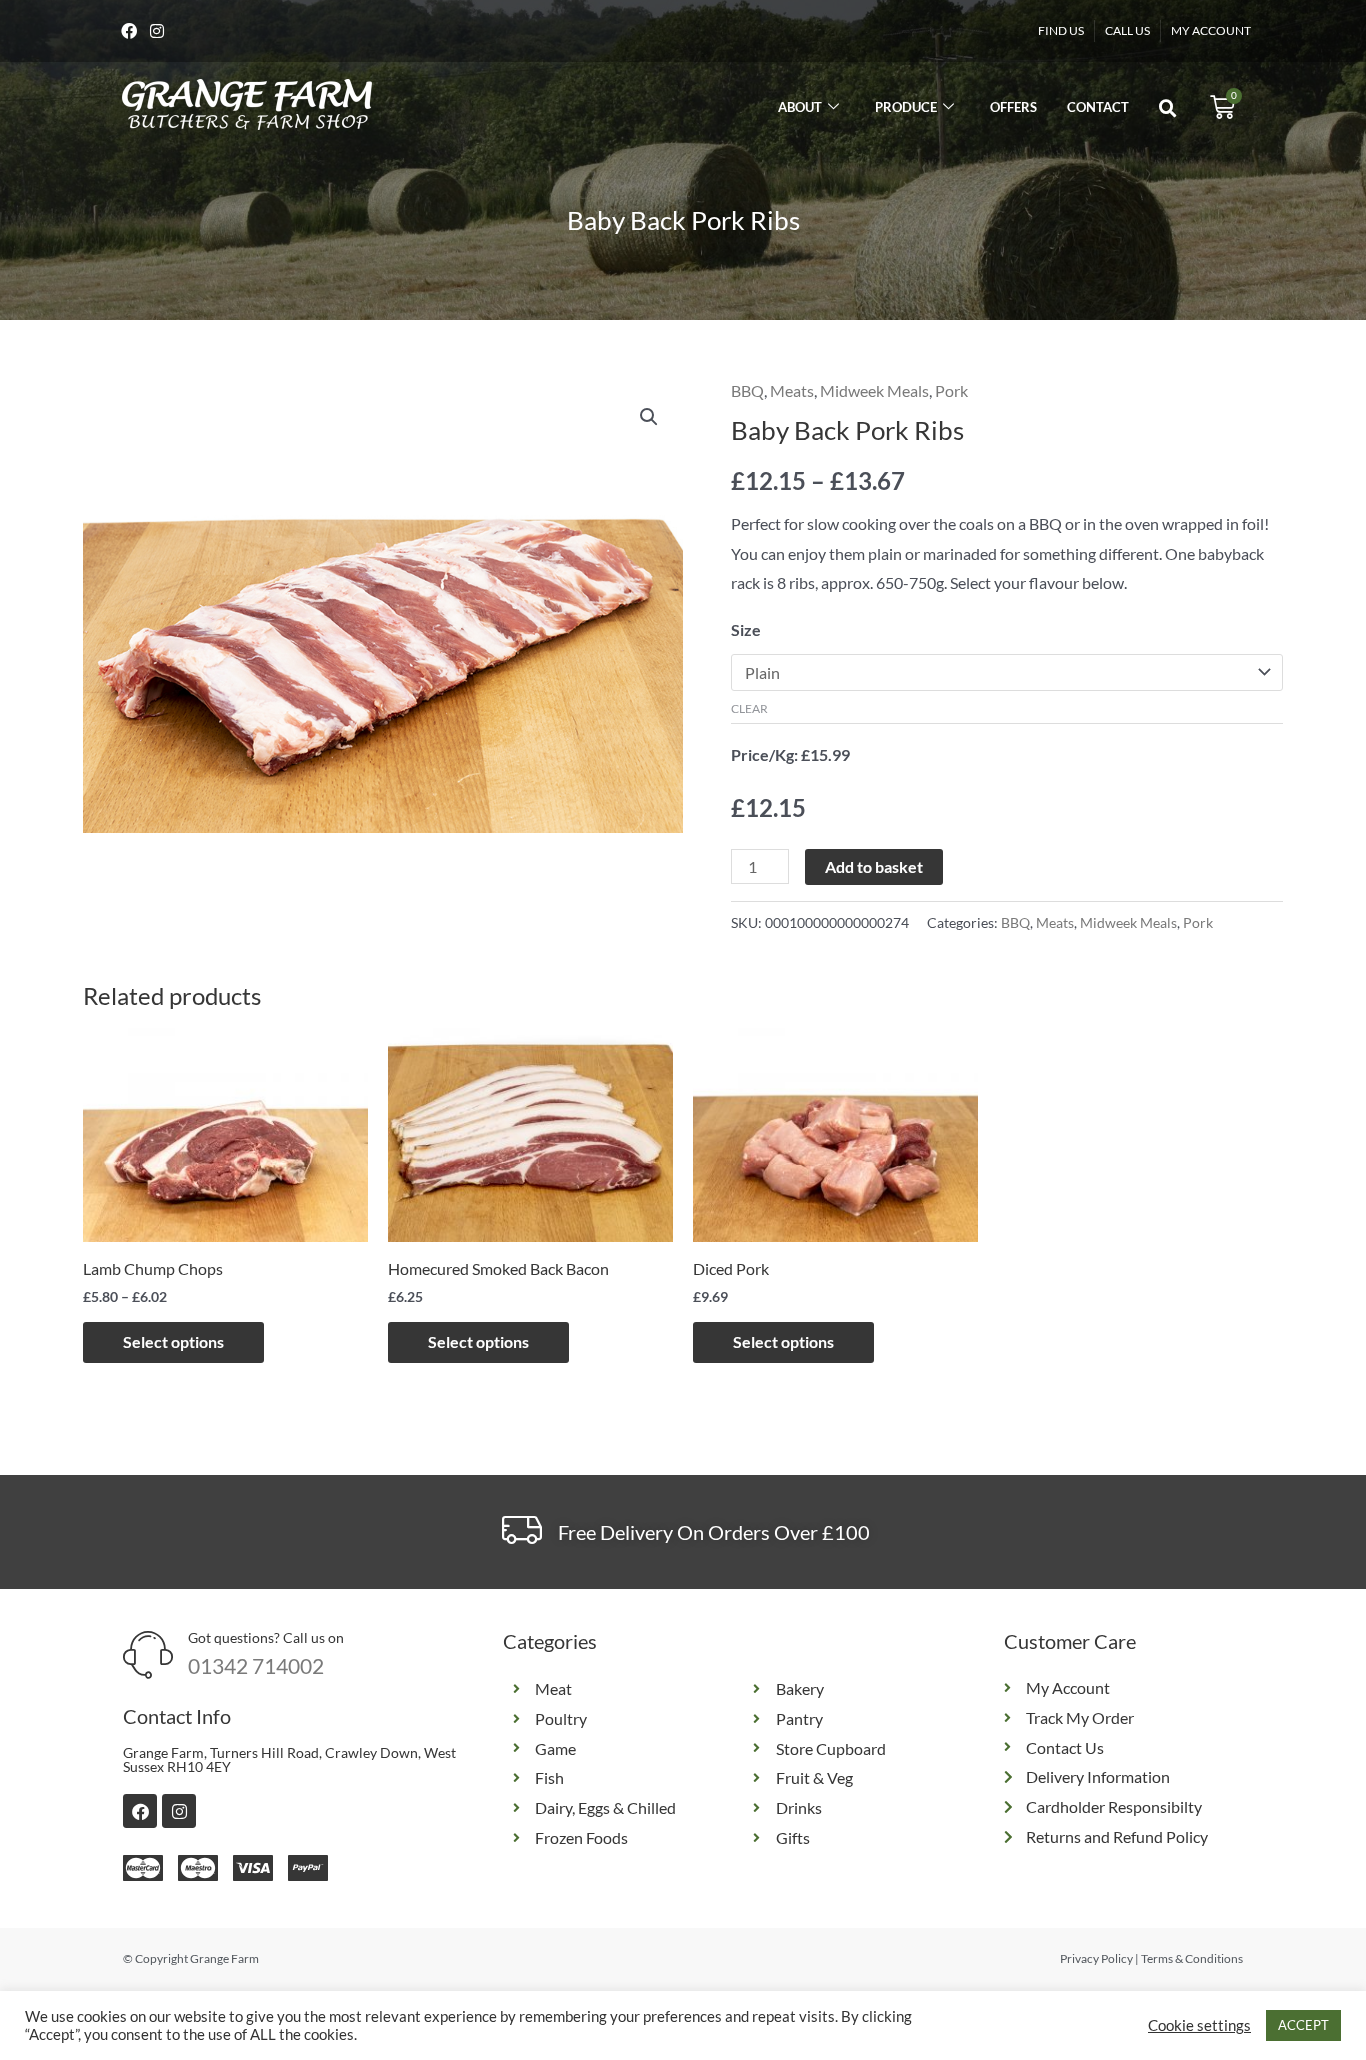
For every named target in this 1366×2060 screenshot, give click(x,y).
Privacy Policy (1096, 1958)
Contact (1098, 107)
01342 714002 (256, 1665)
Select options (173, 1341)
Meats (792, 390)
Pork (951, 390)
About (800, 107)
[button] (1168, 109)
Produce (906, 107)
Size (746, 629)
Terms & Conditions (1192, 1958)
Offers (1013, 107)
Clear (749, 708)
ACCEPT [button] (1303, 2025)
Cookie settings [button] (1199, 2025)
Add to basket (874, 866)
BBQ (747, 390)
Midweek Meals (874, 390)
